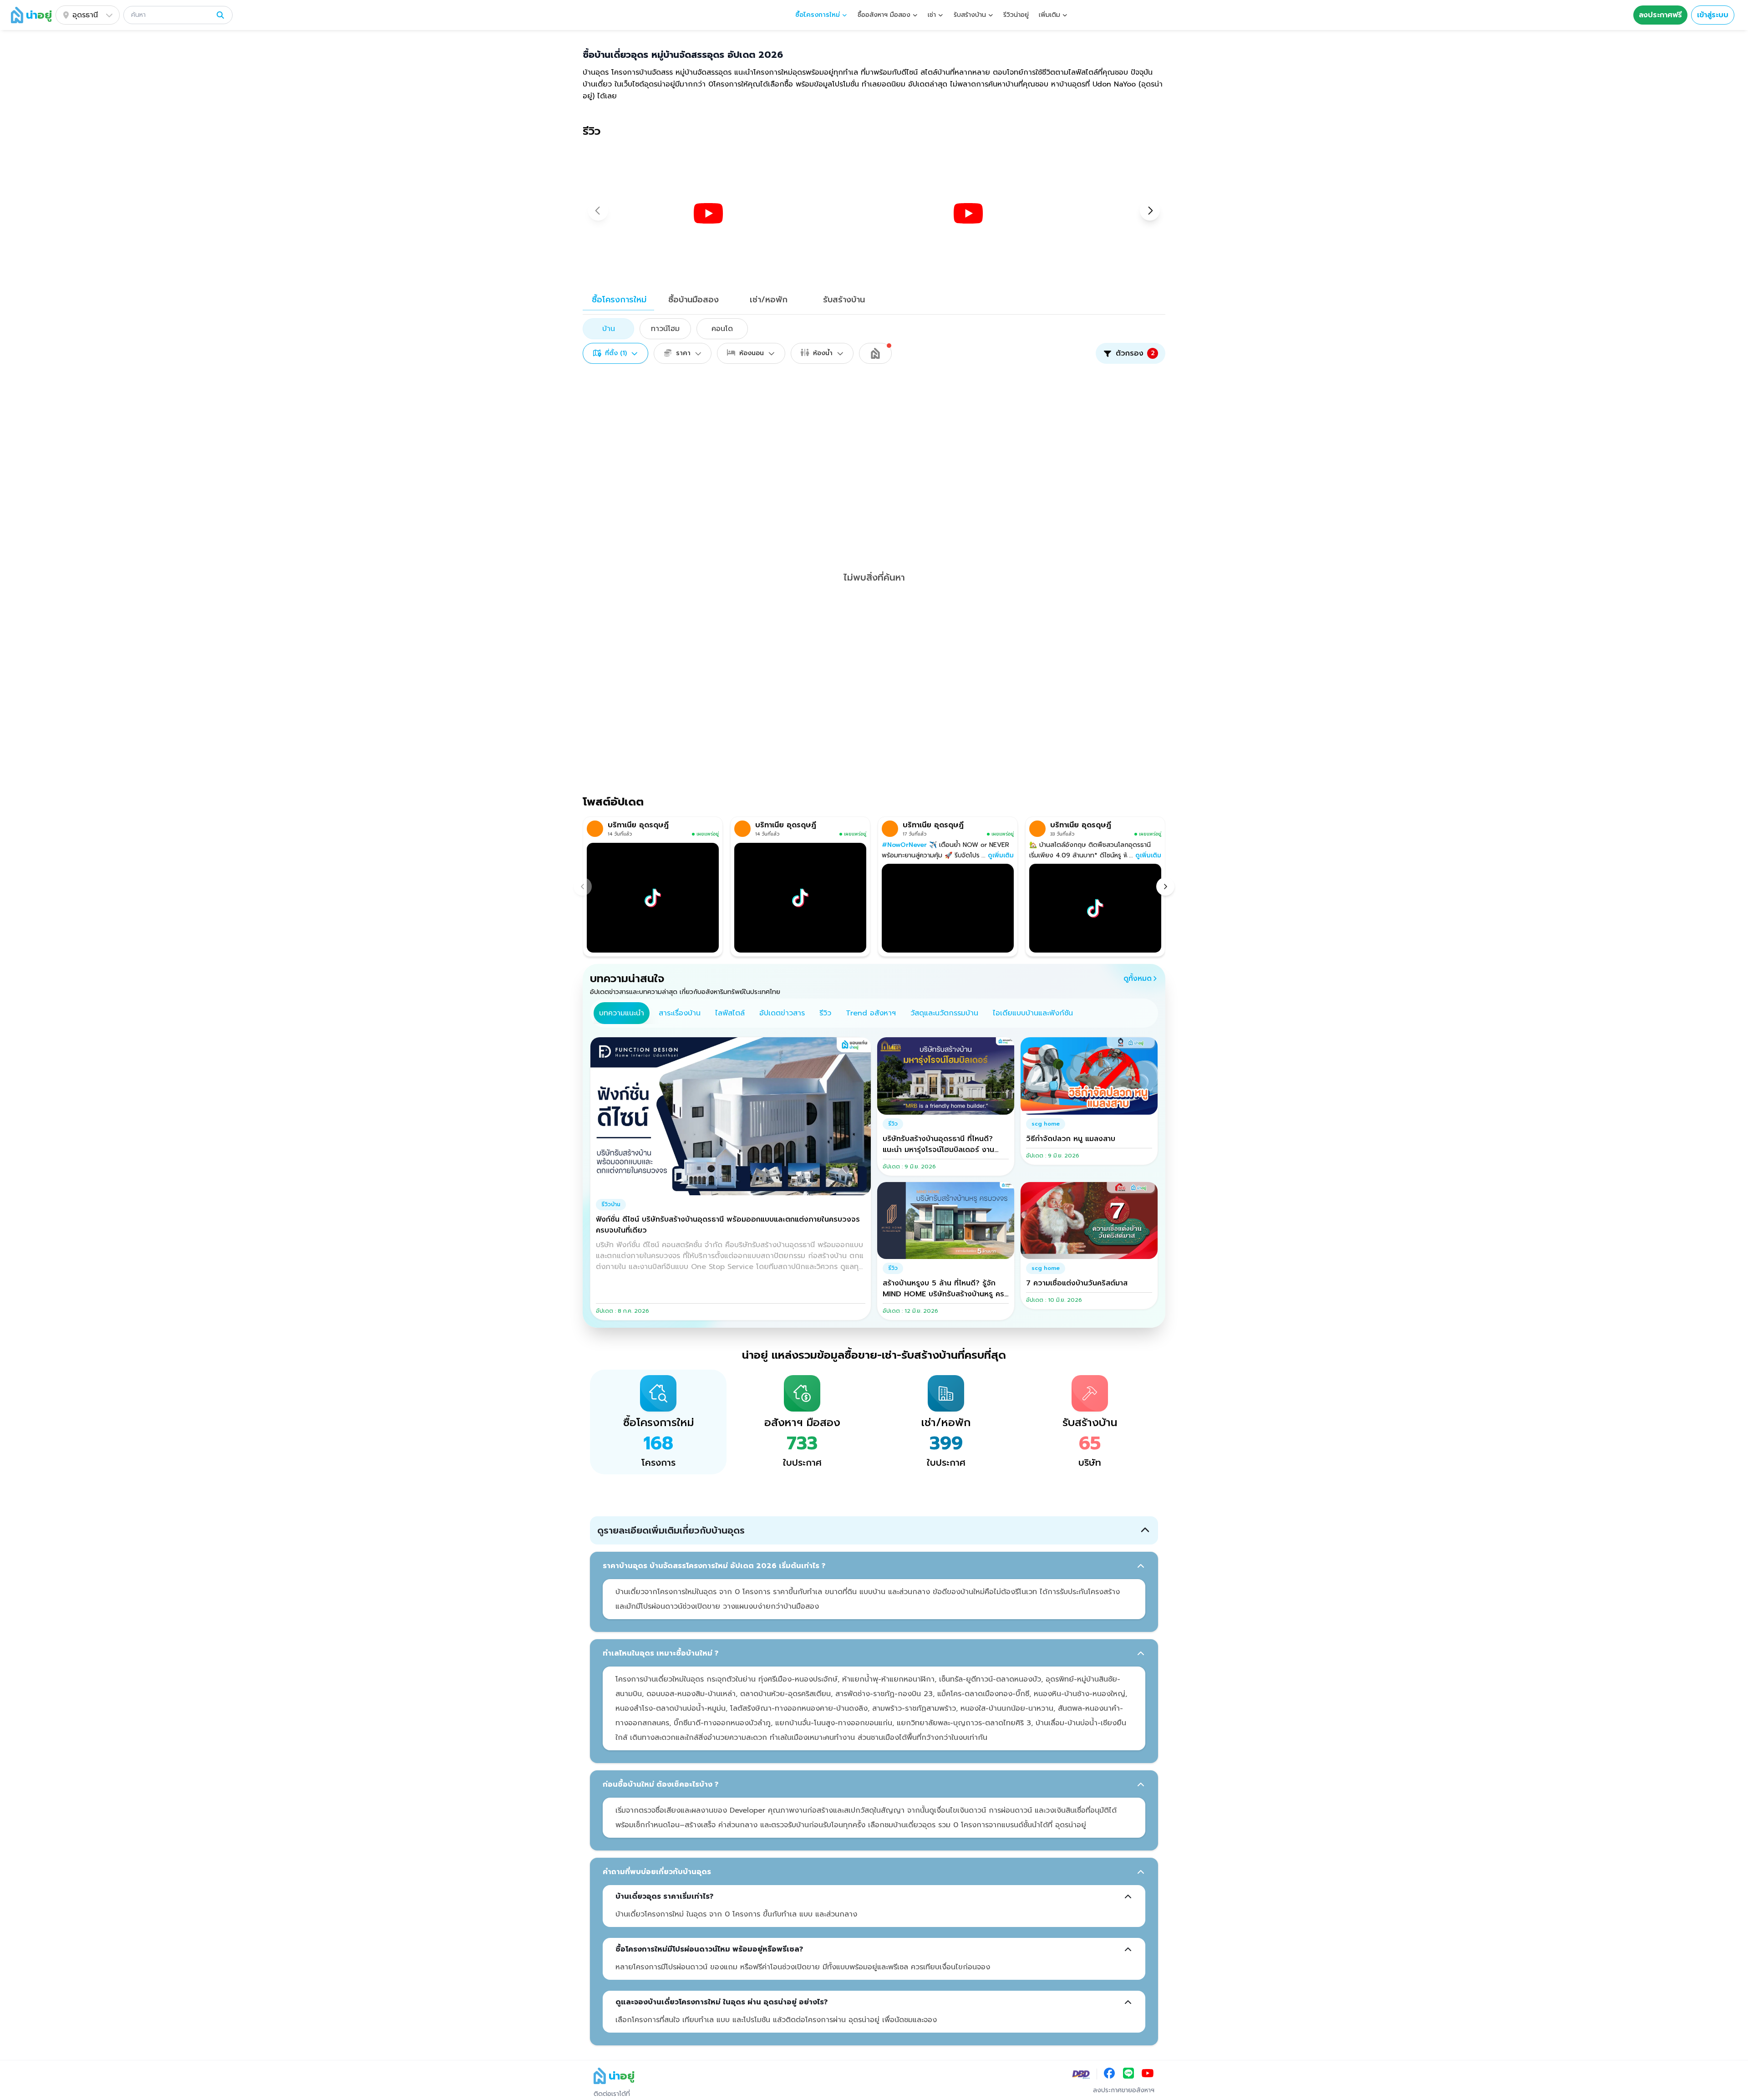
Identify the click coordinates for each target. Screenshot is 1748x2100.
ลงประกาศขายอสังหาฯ (1124, 2090)
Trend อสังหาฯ (871, 1013)
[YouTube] (1148, 2074)
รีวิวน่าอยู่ (1016, 15)
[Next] (1165, 887)
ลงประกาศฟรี (1660, 15)
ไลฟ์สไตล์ (730, 1013)
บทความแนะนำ (622, 1013)
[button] (178, 15)
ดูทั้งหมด (1138, 979)
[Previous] (583, 887)
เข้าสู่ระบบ (1713, 15)
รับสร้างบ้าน (844, 300)
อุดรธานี (85, 15)
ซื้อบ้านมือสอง (694, 300)
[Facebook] (1109, 2074)
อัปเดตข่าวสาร (782, 1013)
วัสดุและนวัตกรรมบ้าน (944, 1013)
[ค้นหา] (220, 15)
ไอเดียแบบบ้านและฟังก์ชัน (1033, 1013)
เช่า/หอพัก (769, 300)
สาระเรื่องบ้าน (680, 1013)
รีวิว (825, 1013)
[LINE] (1128, 2074)
